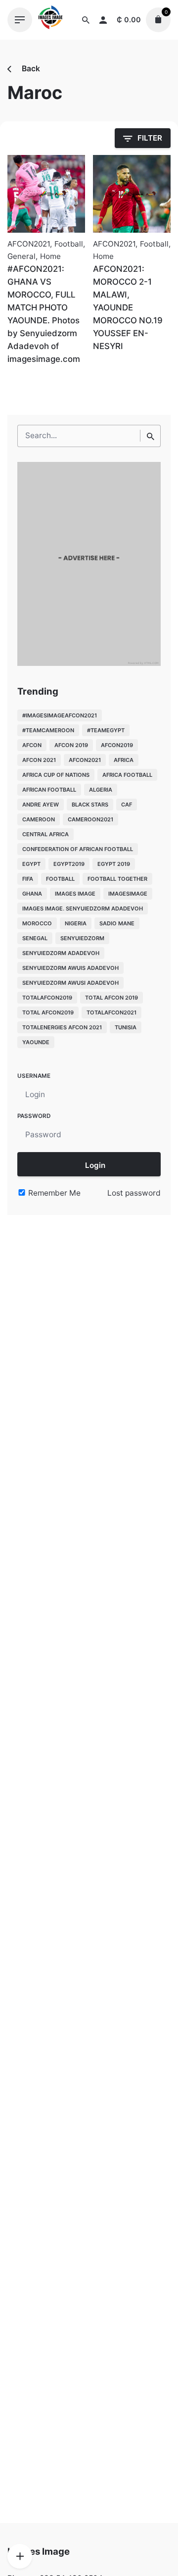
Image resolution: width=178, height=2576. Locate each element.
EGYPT (31, 864)
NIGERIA (76, 923)
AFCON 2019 (71, 745)
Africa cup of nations (56, 775)
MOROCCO (37, 923)
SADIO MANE (117, 923)
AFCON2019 (117, 745)
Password (34, 1116)
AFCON (32, 745)
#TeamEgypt (106, 730)
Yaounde (36, 1042)
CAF (127, 805)
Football (69, 244)
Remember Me (53, 1193)
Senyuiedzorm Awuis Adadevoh (70, 968)
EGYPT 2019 (114, 864)
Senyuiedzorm (82, 938)
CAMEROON (39, 819)
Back (30, 69)
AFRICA (124, 760)
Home (50, 256)
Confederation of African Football (78, 849)
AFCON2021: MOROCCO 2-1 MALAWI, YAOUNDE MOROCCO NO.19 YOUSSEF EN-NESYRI (128, 307)
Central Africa (45, 834)
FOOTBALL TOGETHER (117, 879)
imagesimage (128, 894)
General (22, 256)
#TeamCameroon (48, 730)
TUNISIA (126, 1027)
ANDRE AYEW (41, 805)
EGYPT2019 (69, 864)
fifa (28, 879)
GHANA (32, 894)
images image (75, 894)
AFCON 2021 (39, 760)
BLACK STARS (90, 805)
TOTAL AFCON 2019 (111, 998)
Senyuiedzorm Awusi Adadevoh (70, 983)
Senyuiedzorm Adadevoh (61, 953)
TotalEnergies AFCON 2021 (62, 1027)
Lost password (134, 1193)
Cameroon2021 (90, 819)
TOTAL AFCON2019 (48, 1012)
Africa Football (127, 775)
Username (34, 1076)
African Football (49, 790)
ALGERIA (101, 790)
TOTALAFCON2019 (47, 998)
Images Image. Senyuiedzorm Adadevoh (83, 909)
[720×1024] (89, 663)
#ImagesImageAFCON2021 (60, 715)
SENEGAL (35, 938)
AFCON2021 (29, 244)
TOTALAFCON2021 (111, 1012)
